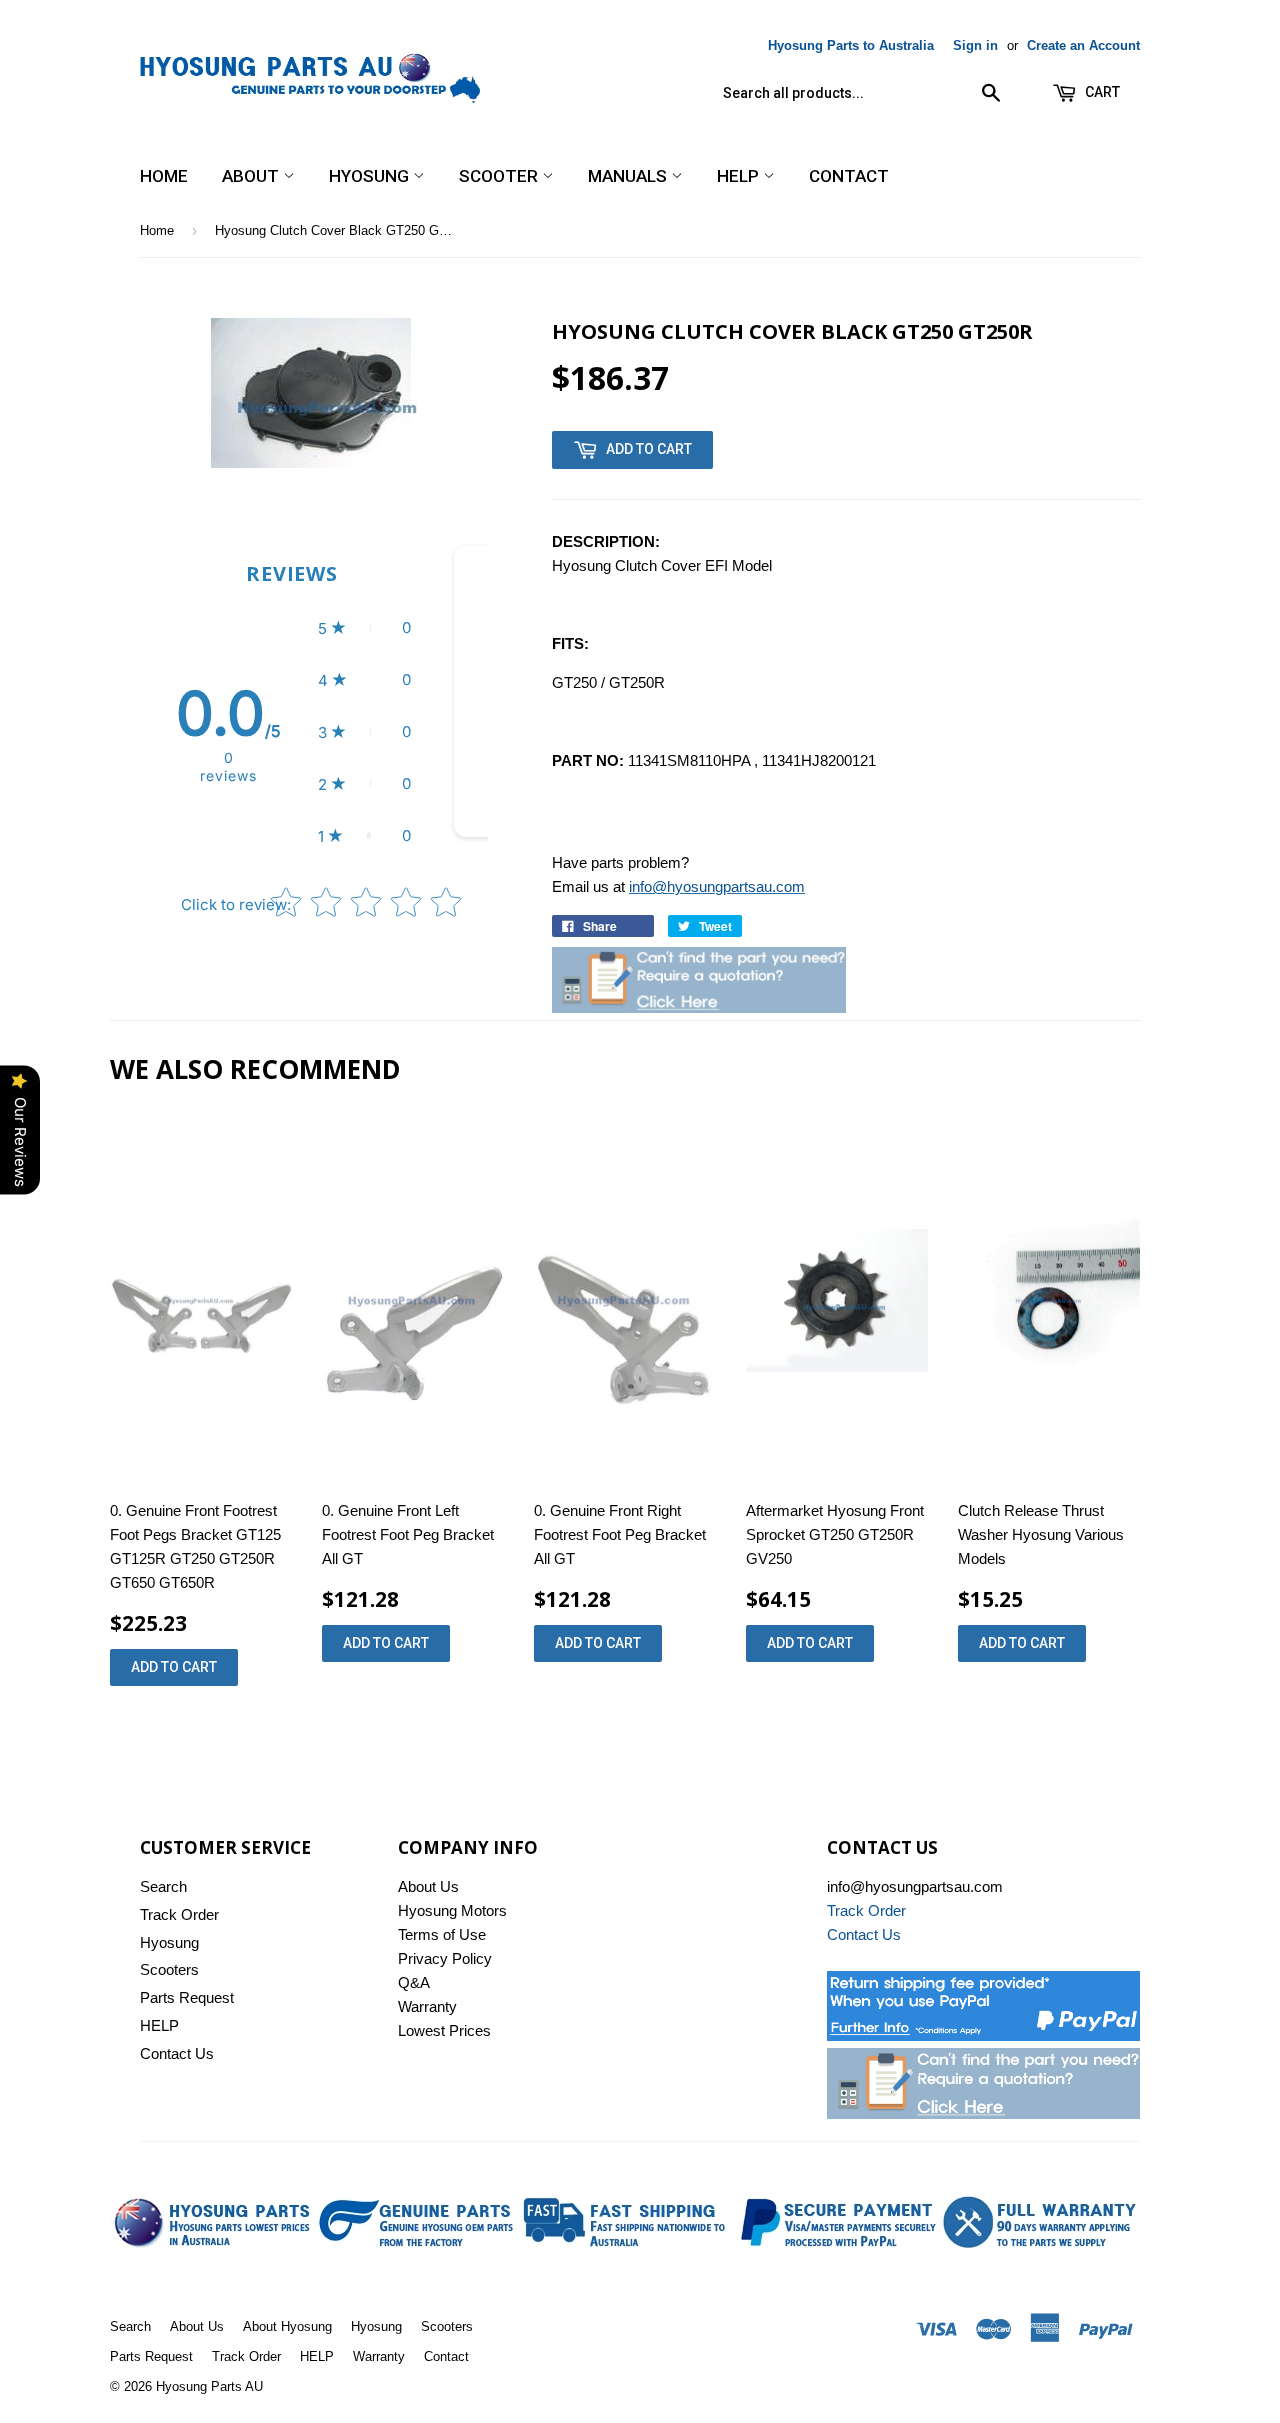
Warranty (427, 2006)
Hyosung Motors (452, 1910)
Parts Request (187, 1997)
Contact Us (177, 2053)
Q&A (414, 1982)
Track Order (179, 1914)
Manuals (629, 176)
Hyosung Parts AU (209, 2386)
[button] (364, 628)
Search (163, 1886)
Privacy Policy (445, 1958)
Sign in (975, 45)
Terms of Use (442, 1934)
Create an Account (1083, 45)
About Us (428, 1886)
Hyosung (371, 176)
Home (164, 176)
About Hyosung (287, 2326)
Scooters (169, 1969)
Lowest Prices (444, 2030)
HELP (740, 176)
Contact (849, 176)
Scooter (500, 176)
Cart (1101, 92)
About (252, 176)
